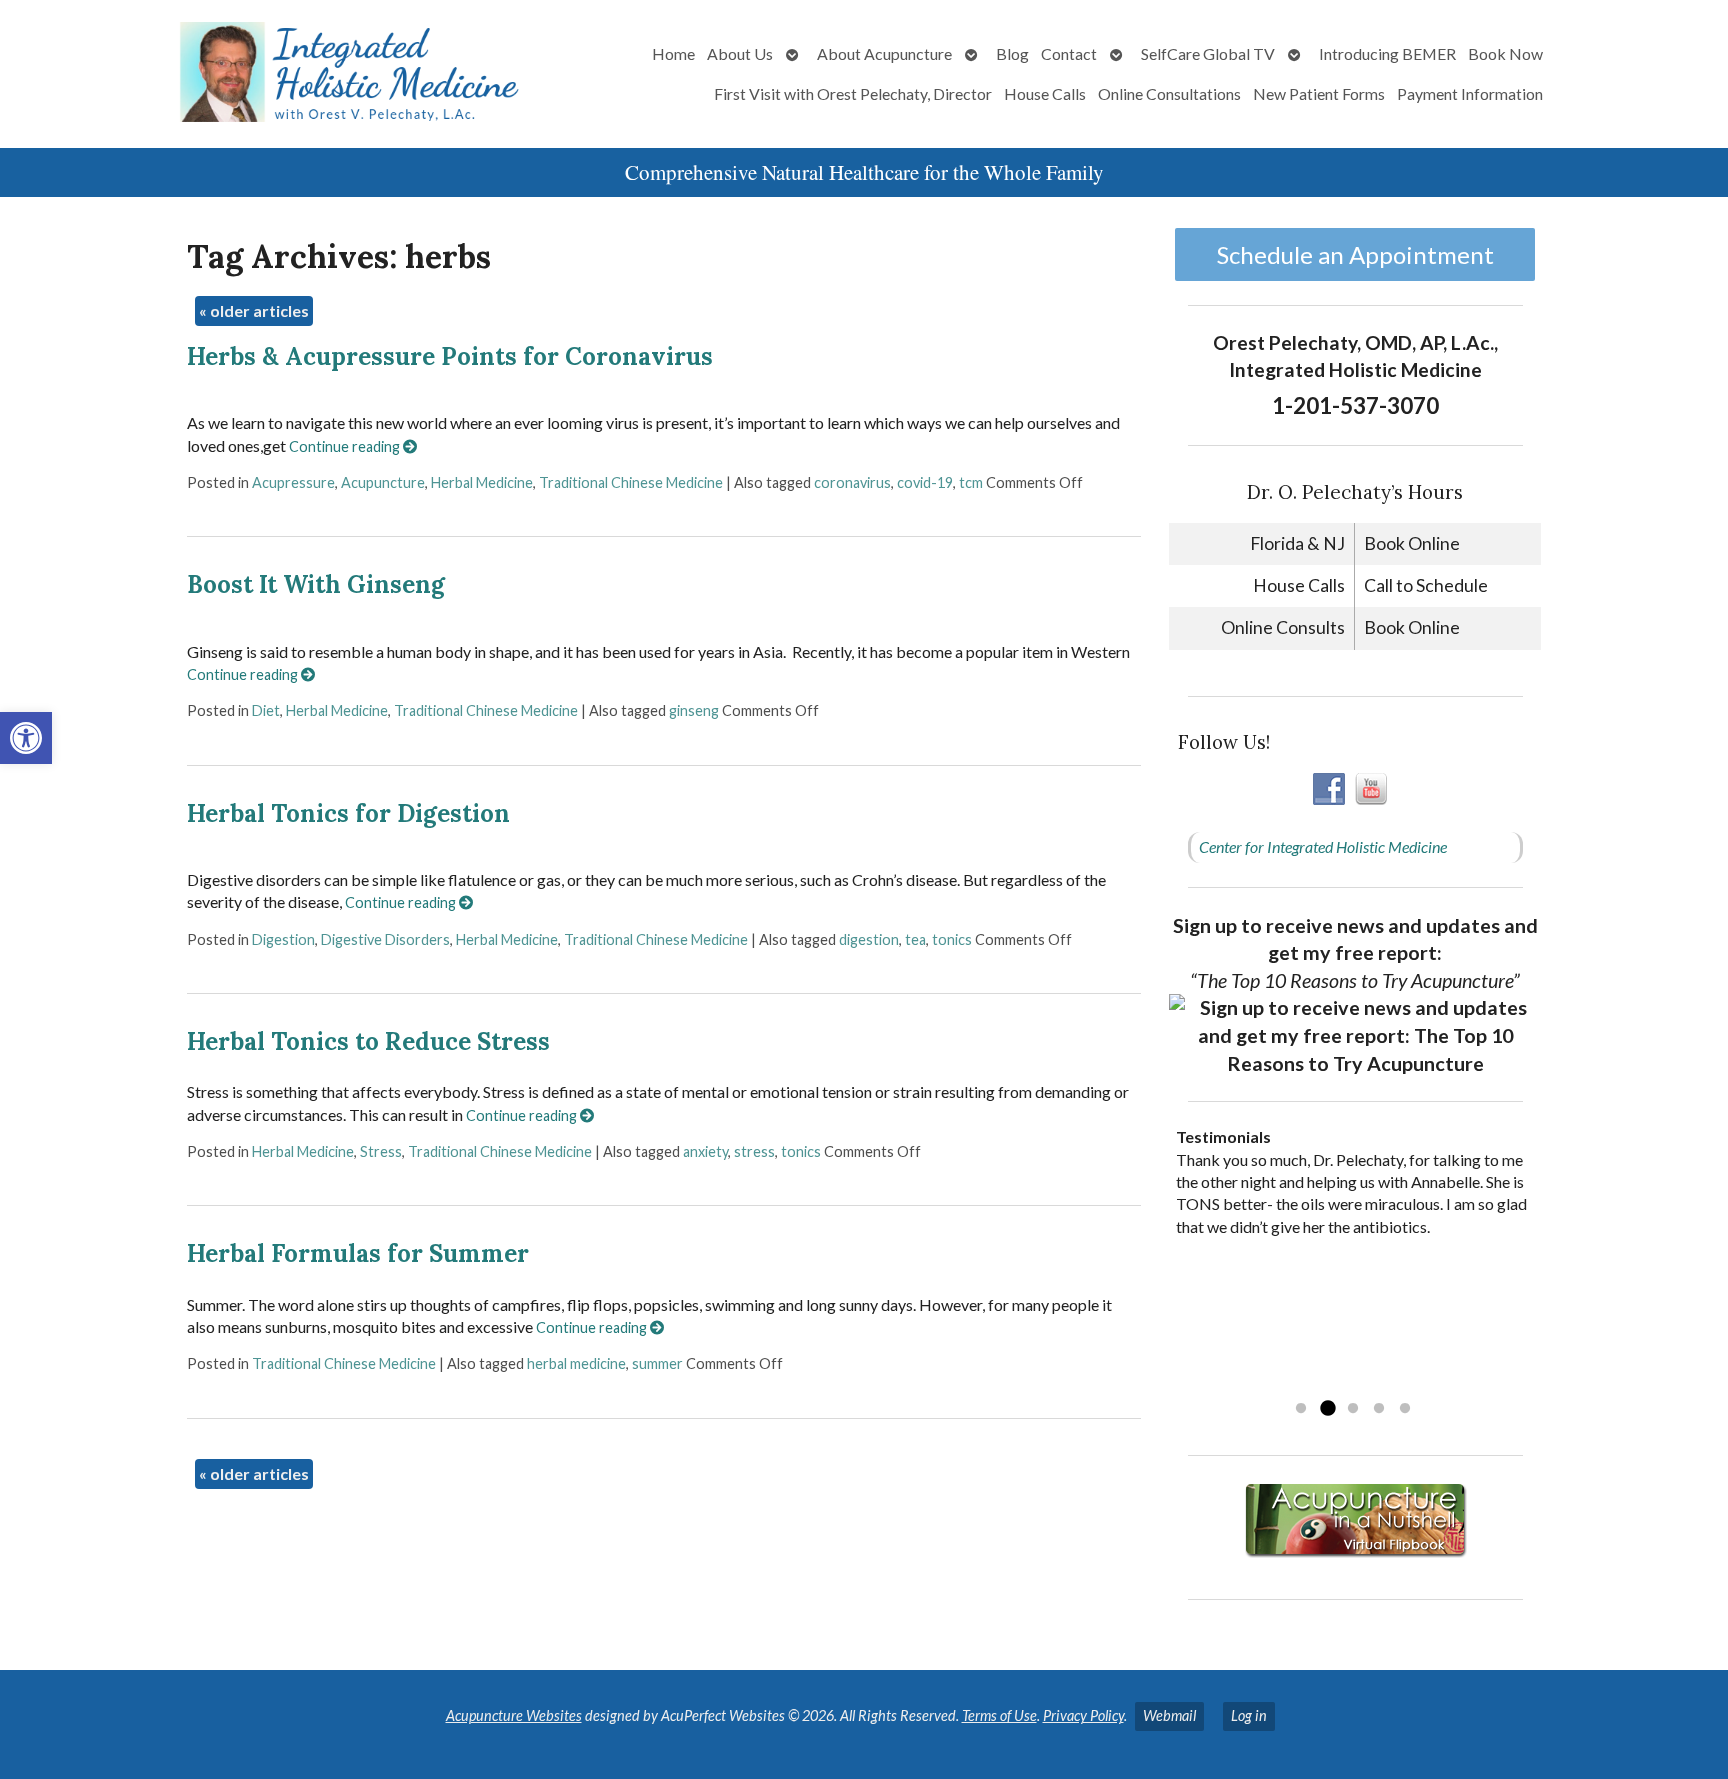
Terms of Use (999, 1715)
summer (657, 1363)
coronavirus (852, 482)
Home (673, 53)
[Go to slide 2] (1327, 1409)
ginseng (694, 710)
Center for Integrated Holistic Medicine (1323, 846)
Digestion (283, 939)
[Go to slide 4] (1379, 1409)
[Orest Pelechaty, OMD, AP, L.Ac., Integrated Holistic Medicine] (286, 74)
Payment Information (1470, 93)
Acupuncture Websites (514, 1715)
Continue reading (346, 446)
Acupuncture (383, 482)
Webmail (1169, 1715)
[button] (26, 738)
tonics (952, 939)
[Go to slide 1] (1301, 1409)
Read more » (1302, 1382)
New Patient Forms (1319, 93)
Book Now (1505, 53)
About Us (740, 53)
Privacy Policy (1083, 1715)
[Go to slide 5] (1405, 1409)
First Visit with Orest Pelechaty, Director (853, 93)
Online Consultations (1169, 93)
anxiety (705, 1151)
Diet (266, 710)
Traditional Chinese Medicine (631, 482)
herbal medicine (576, 1363)
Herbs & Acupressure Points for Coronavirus (450, 356)
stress (754, 1151)
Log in (1249, 1715)
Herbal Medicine (482, 482)
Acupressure (293, 482)
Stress (381, 1151)
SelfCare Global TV (1208, 53)
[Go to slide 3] (1353, 1409)
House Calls (1045, 93)
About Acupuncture (884, 53)
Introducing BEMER (1387, 53)
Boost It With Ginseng (316, 584)
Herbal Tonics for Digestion (348, 813)
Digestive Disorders (385, 939)
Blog (1012, 53)
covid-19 (925, 482)
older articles (254, 310)
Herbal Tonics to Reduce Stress (368, 1041)
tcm (971, 482)
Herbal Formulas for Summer (358, 1253)
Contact (1069, 53)
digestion (869, 939)
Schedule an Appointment (1355, 254)
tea (915, 939)
